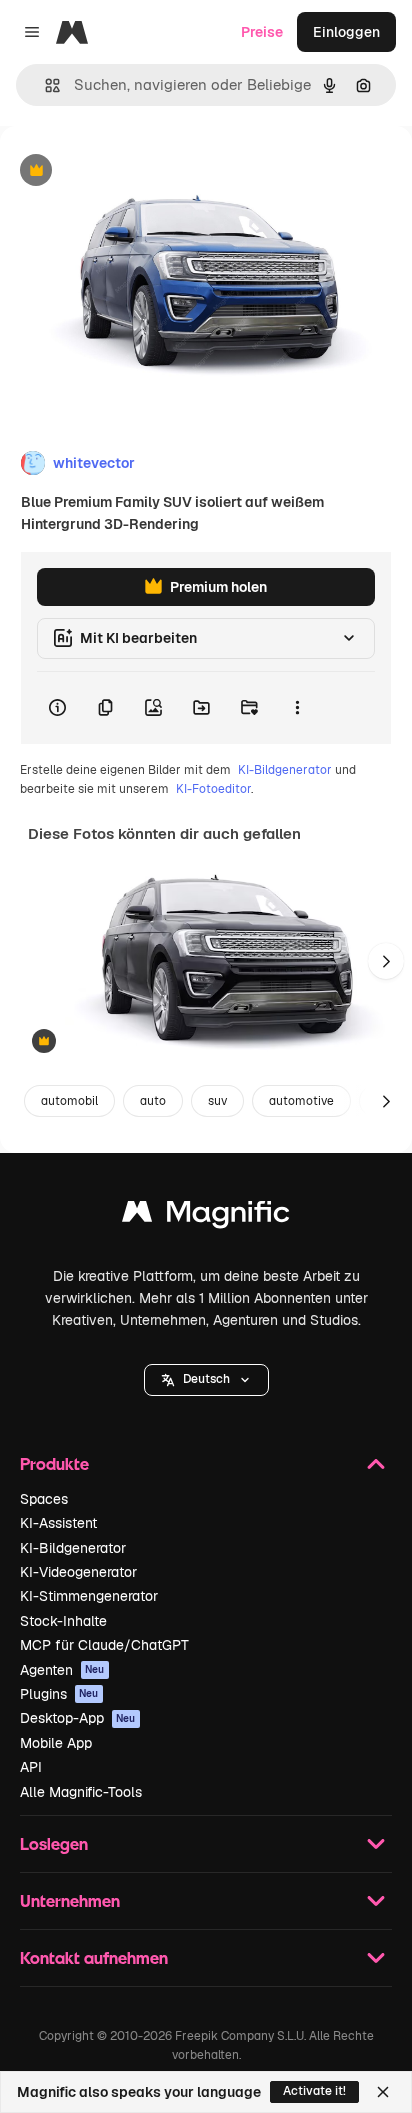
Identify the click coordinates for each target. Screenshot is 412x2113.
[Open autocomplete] (44, 85)
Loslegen (54, 1843)
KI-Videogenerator (78, 1572)
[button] (206, 1380)
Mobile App (56, 1743)
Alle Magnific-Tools (81, 1792)
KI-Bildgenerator (285, 770)
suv (217, 1101)
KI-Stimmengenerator (89, 1596)
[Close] (383, 2092)
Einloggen (346, 32)
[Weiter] (386, 961)
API (31, 1767)
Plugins (59, 1694)
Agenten (62, 1670)
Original (128, 171)
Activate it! (314, 2091)
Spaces (44, 1499)
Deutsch (206, 1379)
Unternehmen (70, 1900)
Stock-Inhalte (63, 1621)
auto (153, 1101)
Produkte (54, 1463)
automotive (301, 1101)
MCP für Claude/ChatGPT (104, 1645)
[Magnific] (206, 1216)
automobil (69, 1101)
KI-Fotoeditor (213, 789)
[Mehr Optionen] (297, 708)
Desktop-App (78, 1718)
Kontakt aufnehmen (94, 1957)
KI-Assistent (58, 1523)
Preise (262, 32)
